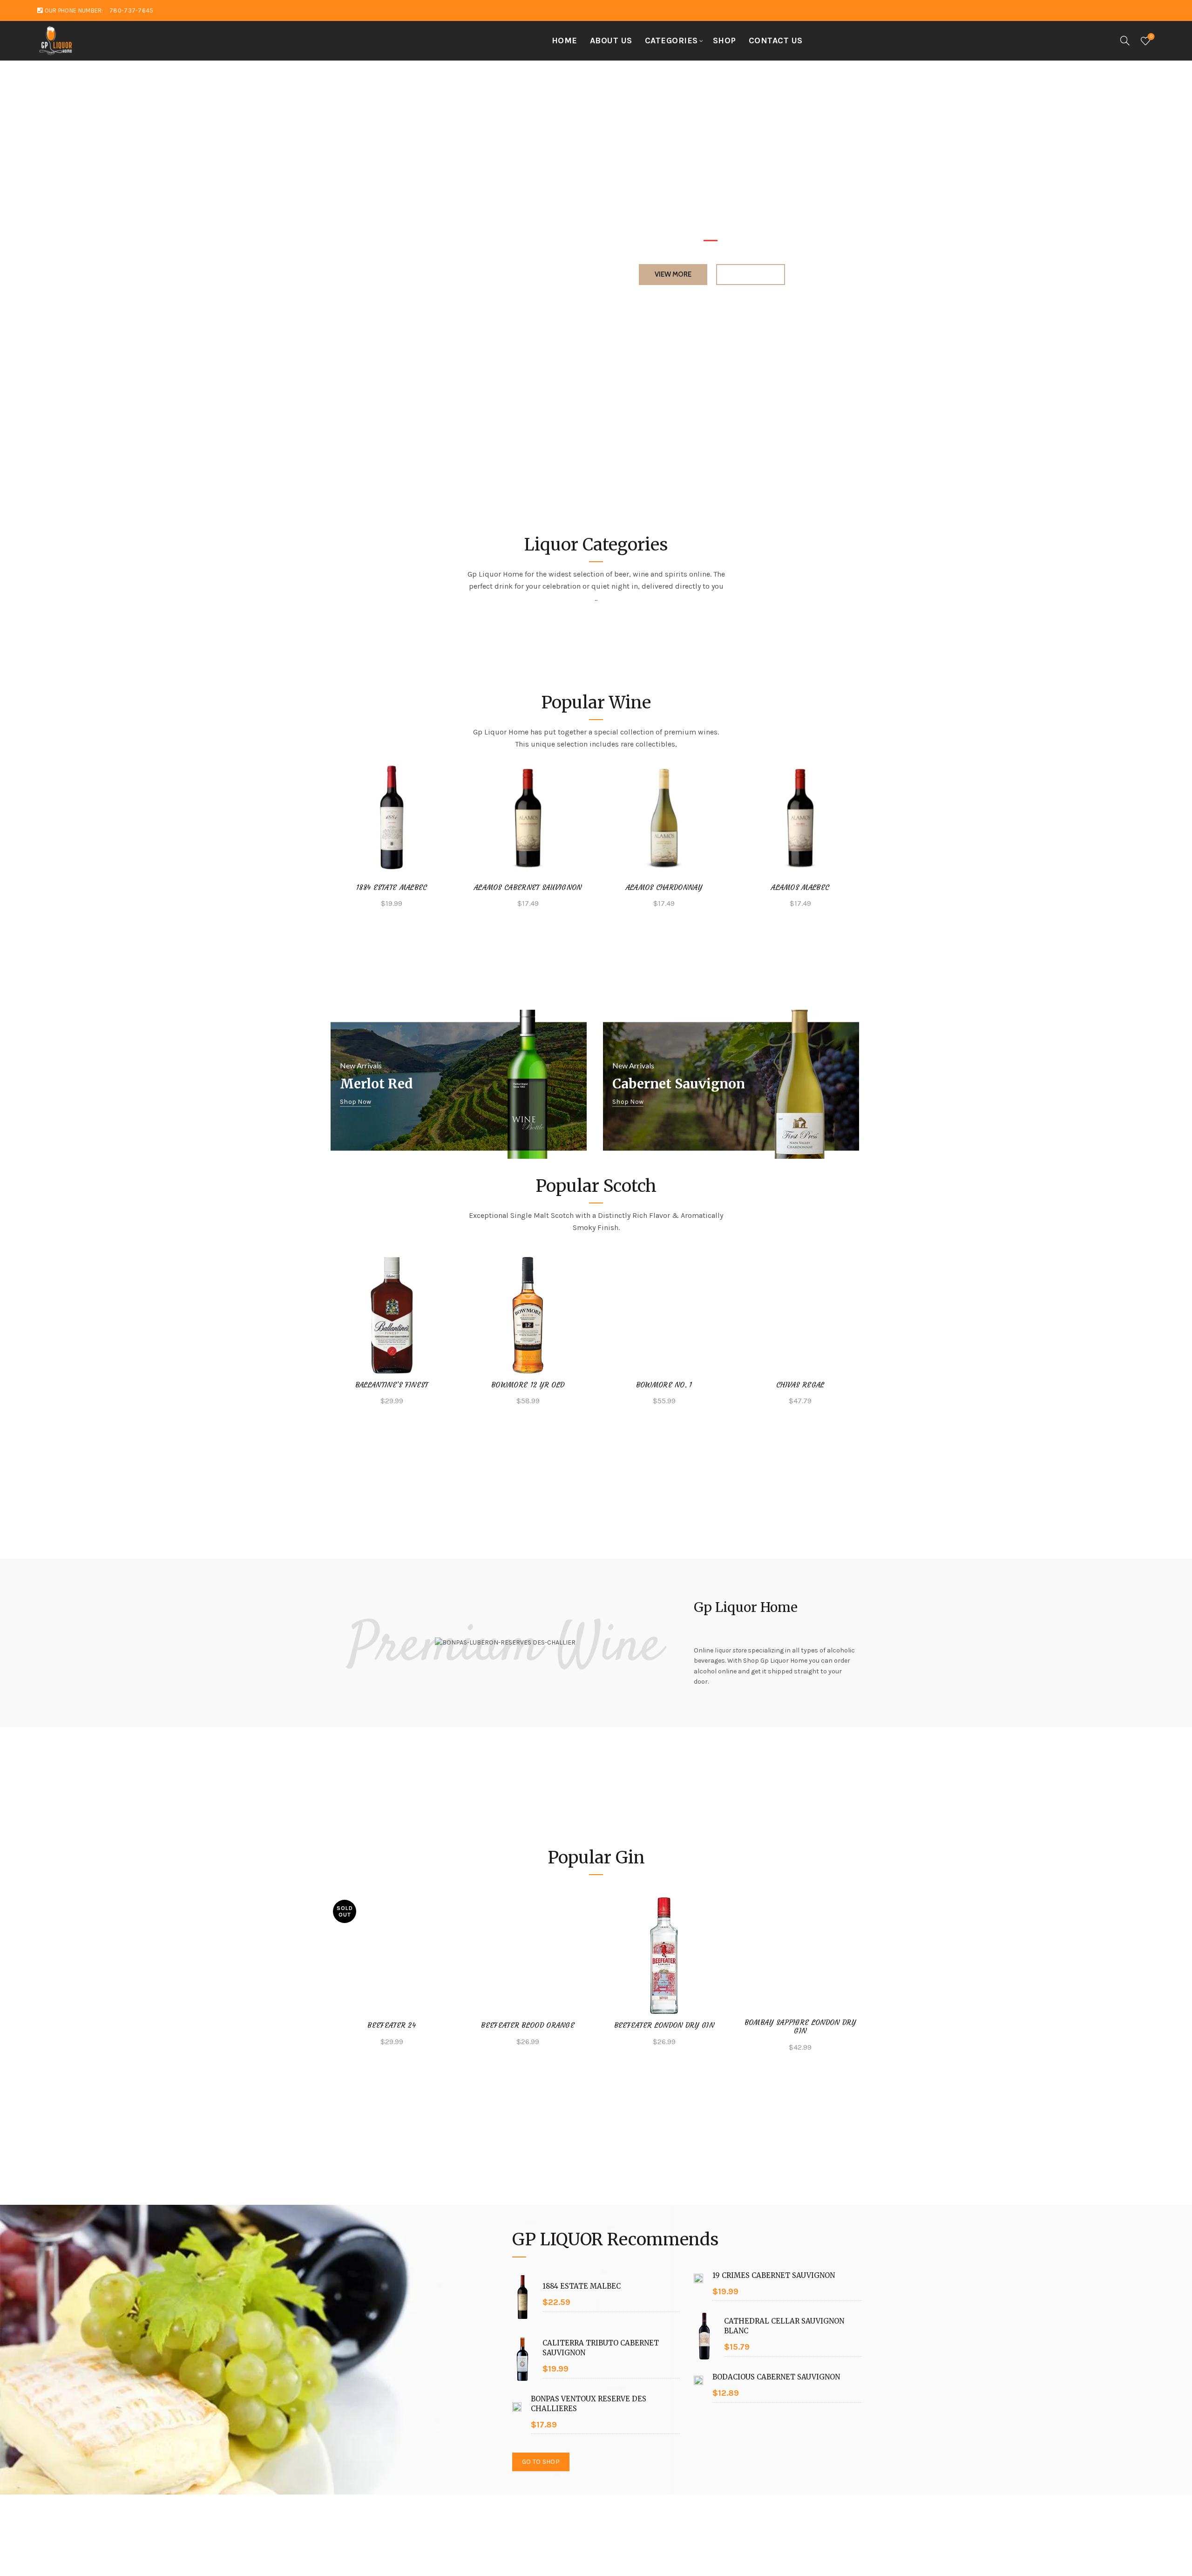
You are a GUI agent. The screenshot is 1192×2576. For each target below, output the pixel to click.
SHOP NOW (750, 271)
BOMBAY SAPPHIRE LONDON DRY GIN (800, 2027)
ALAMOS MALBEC (800, 888)
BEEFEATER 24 (392, 2025)
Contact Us (776, 41)
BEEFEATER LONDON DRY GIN (664, 2025)
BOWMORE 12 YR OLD (528, 1385)
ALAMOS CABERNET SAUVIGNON (528, 888)
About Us (611, 41)
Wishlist (1151, 37)
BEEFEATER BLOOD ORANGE (528, 2025)
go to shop (541, 2462)
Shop (725, 41)
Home (565, 41)
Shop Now (356, 1102)
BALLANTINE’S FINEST (392, 1385)
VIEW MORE (672, 271)
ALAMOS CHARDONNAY (664, 888)
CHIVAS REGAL (800, 1385)
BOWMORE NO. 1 (664, 1385)
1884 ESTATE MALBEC (392, 888)
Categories (671, 41)
